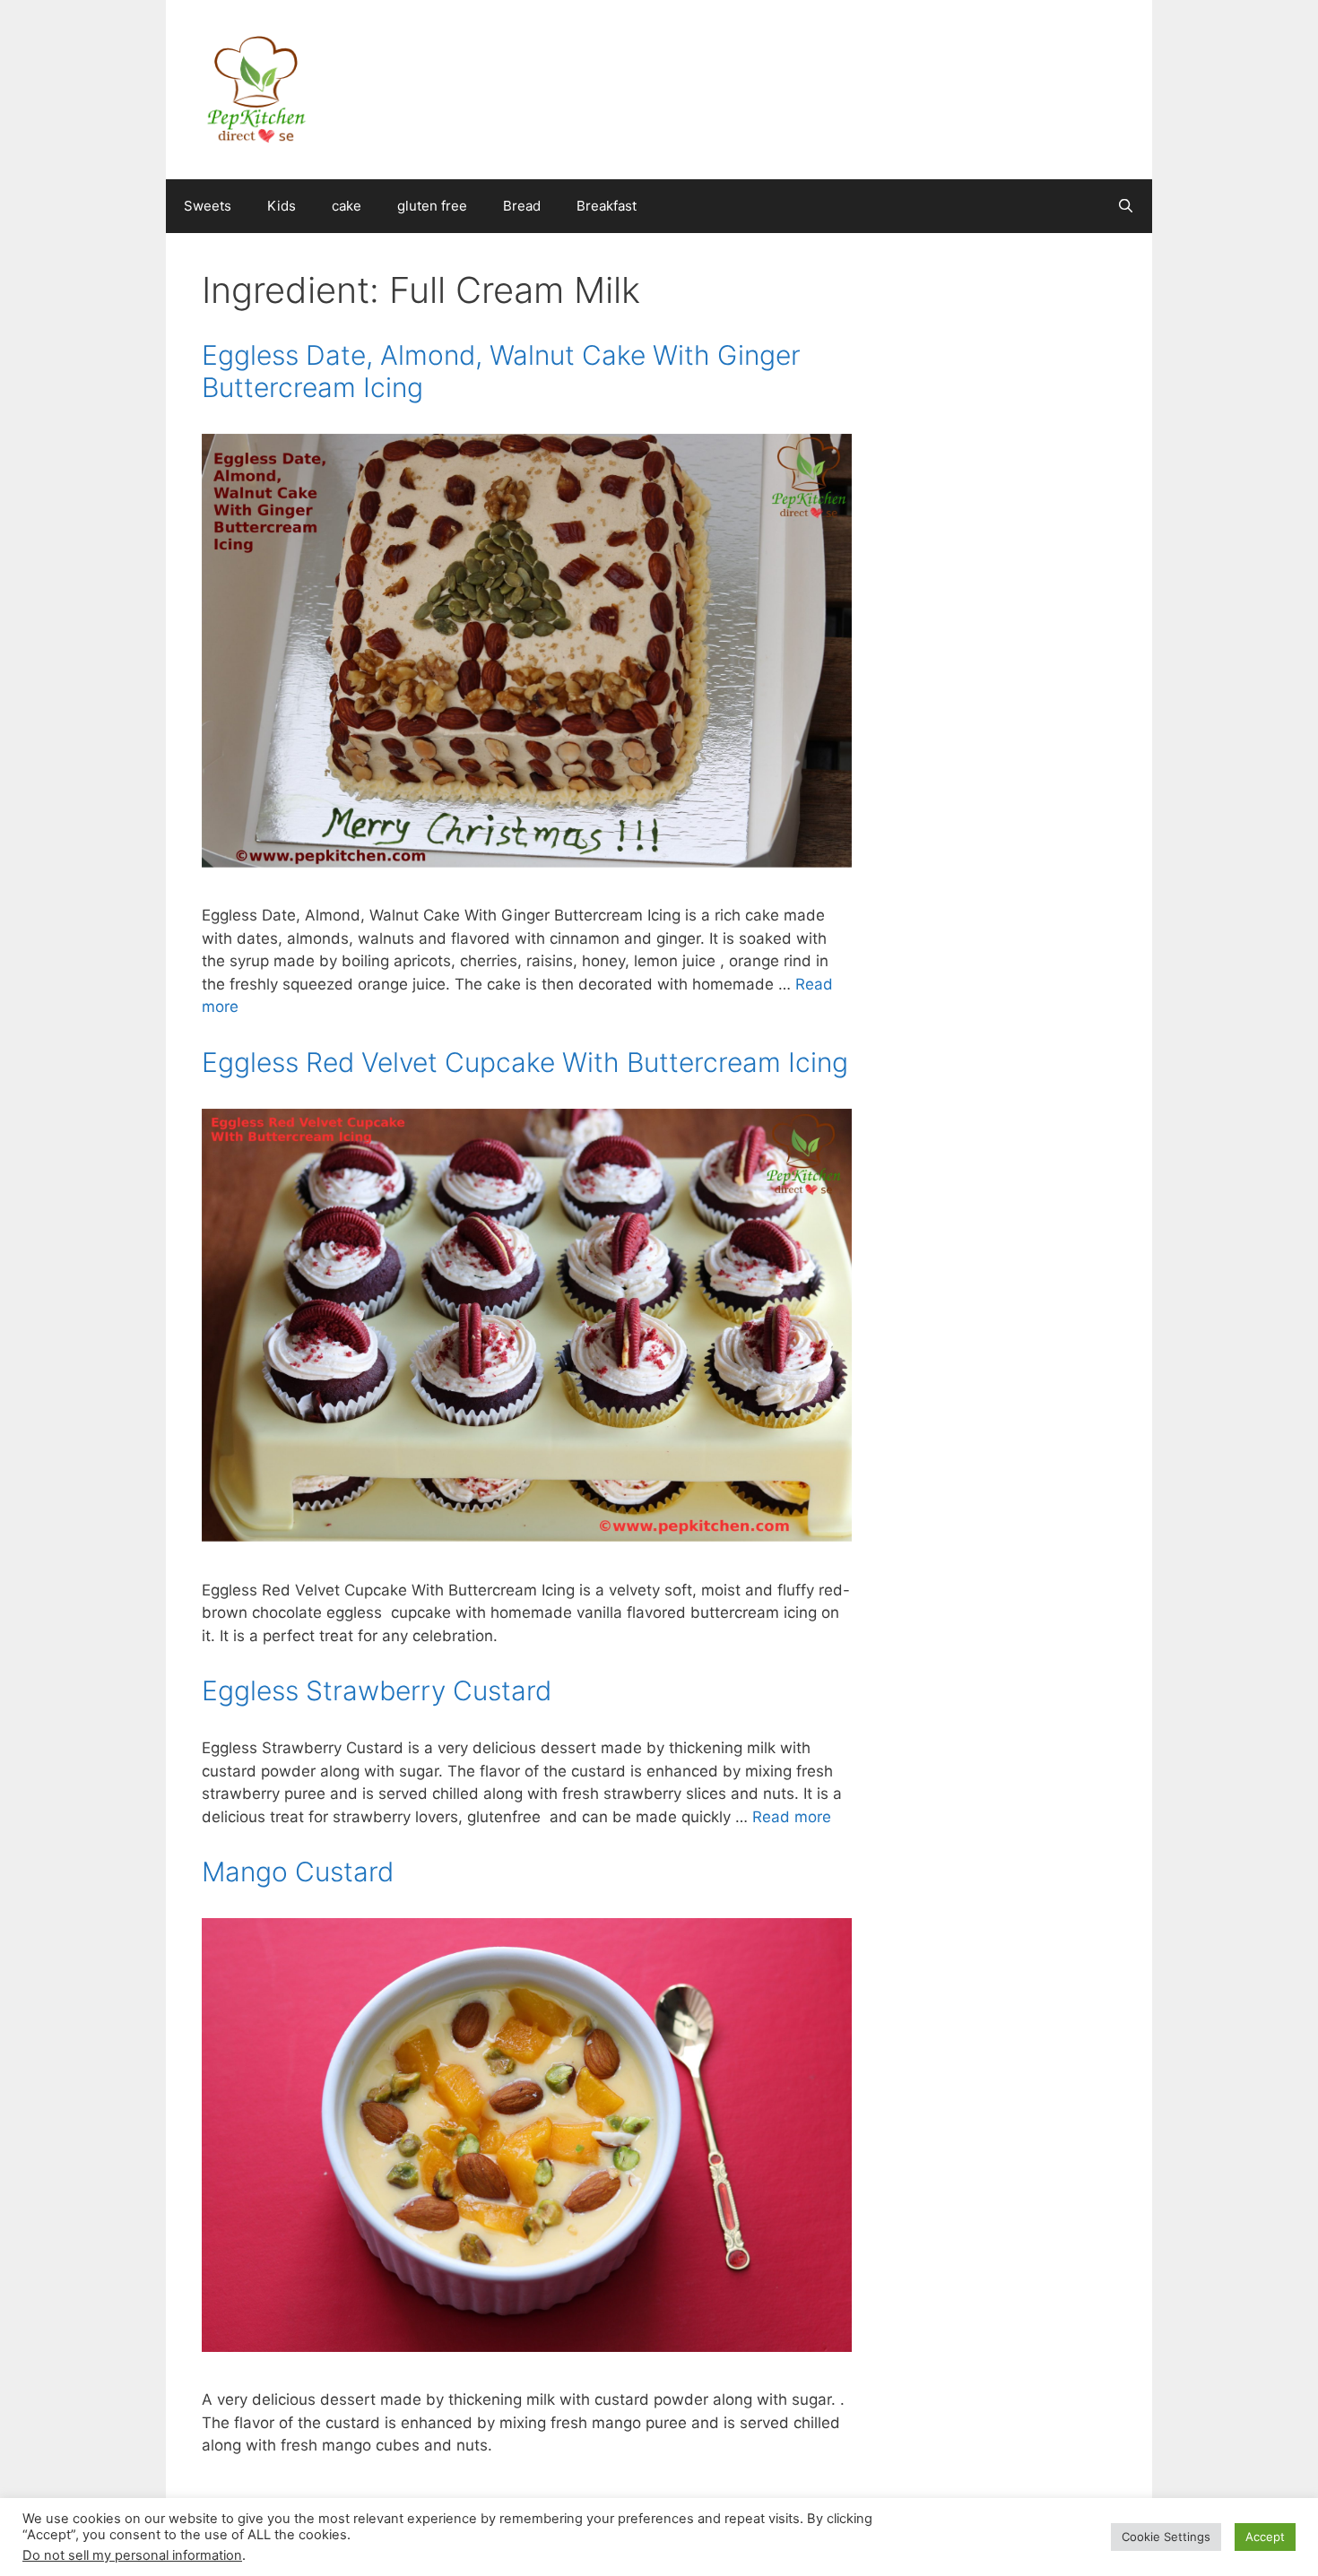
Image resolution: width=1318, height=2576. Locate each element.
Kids (282, 206)
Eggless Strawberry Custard (377, 1690)
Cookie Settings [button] (1166, 2537)
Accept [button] (1265, 2537)
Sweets (208, 206)
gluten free (432, 206)
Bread (522, 206)
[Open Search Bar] (1126, 206)
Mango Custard (298, 1871)
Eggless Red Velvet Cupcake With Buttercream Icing (525, 1062)
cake (347, 206)
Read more (792, 1817)
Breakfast (607, 206)
